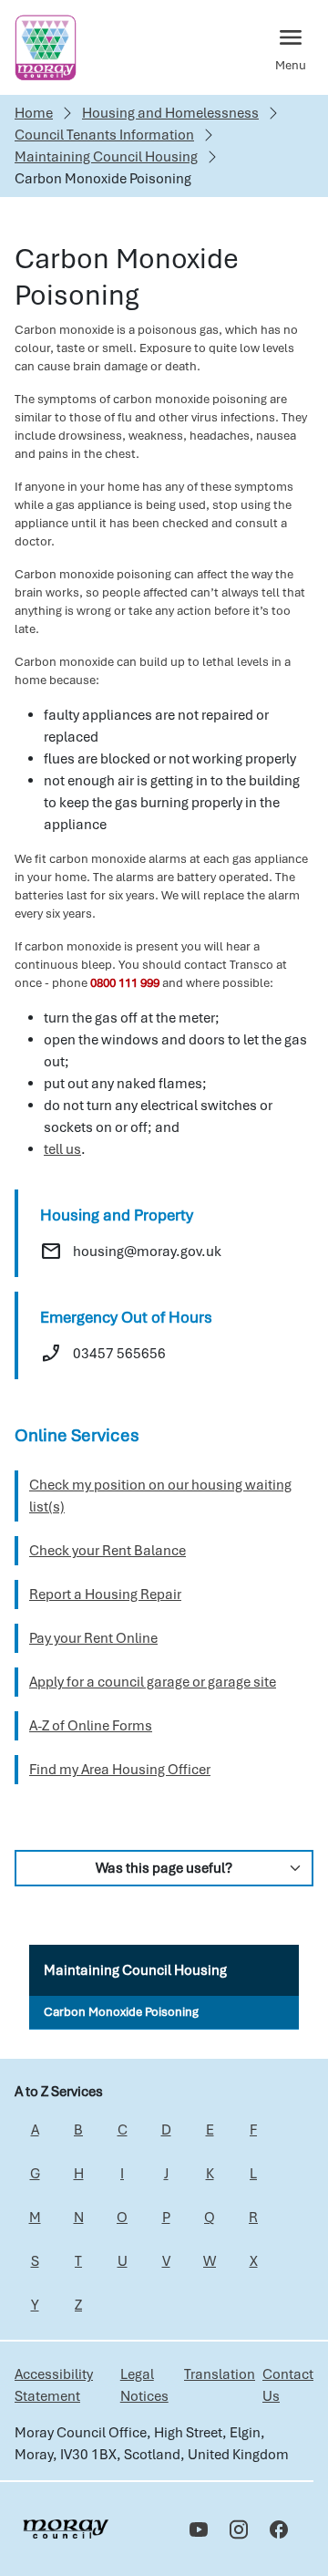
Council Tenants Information (104, 135)
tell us (62, 1149)
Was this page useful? (164, 1868)
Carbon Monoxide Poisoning (121, 2012)
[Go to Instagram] (239, 2529)
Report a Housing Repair (105, 1594)
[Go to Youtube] (199, 2529)
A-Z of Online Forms (91, 1726)
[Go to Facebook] (279, 2529)
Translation (220, 2374)
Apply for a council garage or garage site (153, 1682)
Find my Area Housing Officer (120, 1770)
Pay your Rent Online (93, 1638)
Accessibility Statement (54, 2385)
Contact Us (288, 2385)
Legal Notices (144, 2385)
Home (34, 113)
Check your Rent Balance (108, 1551)
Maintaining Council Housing (106, 157)
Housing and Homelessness (170, 113)
